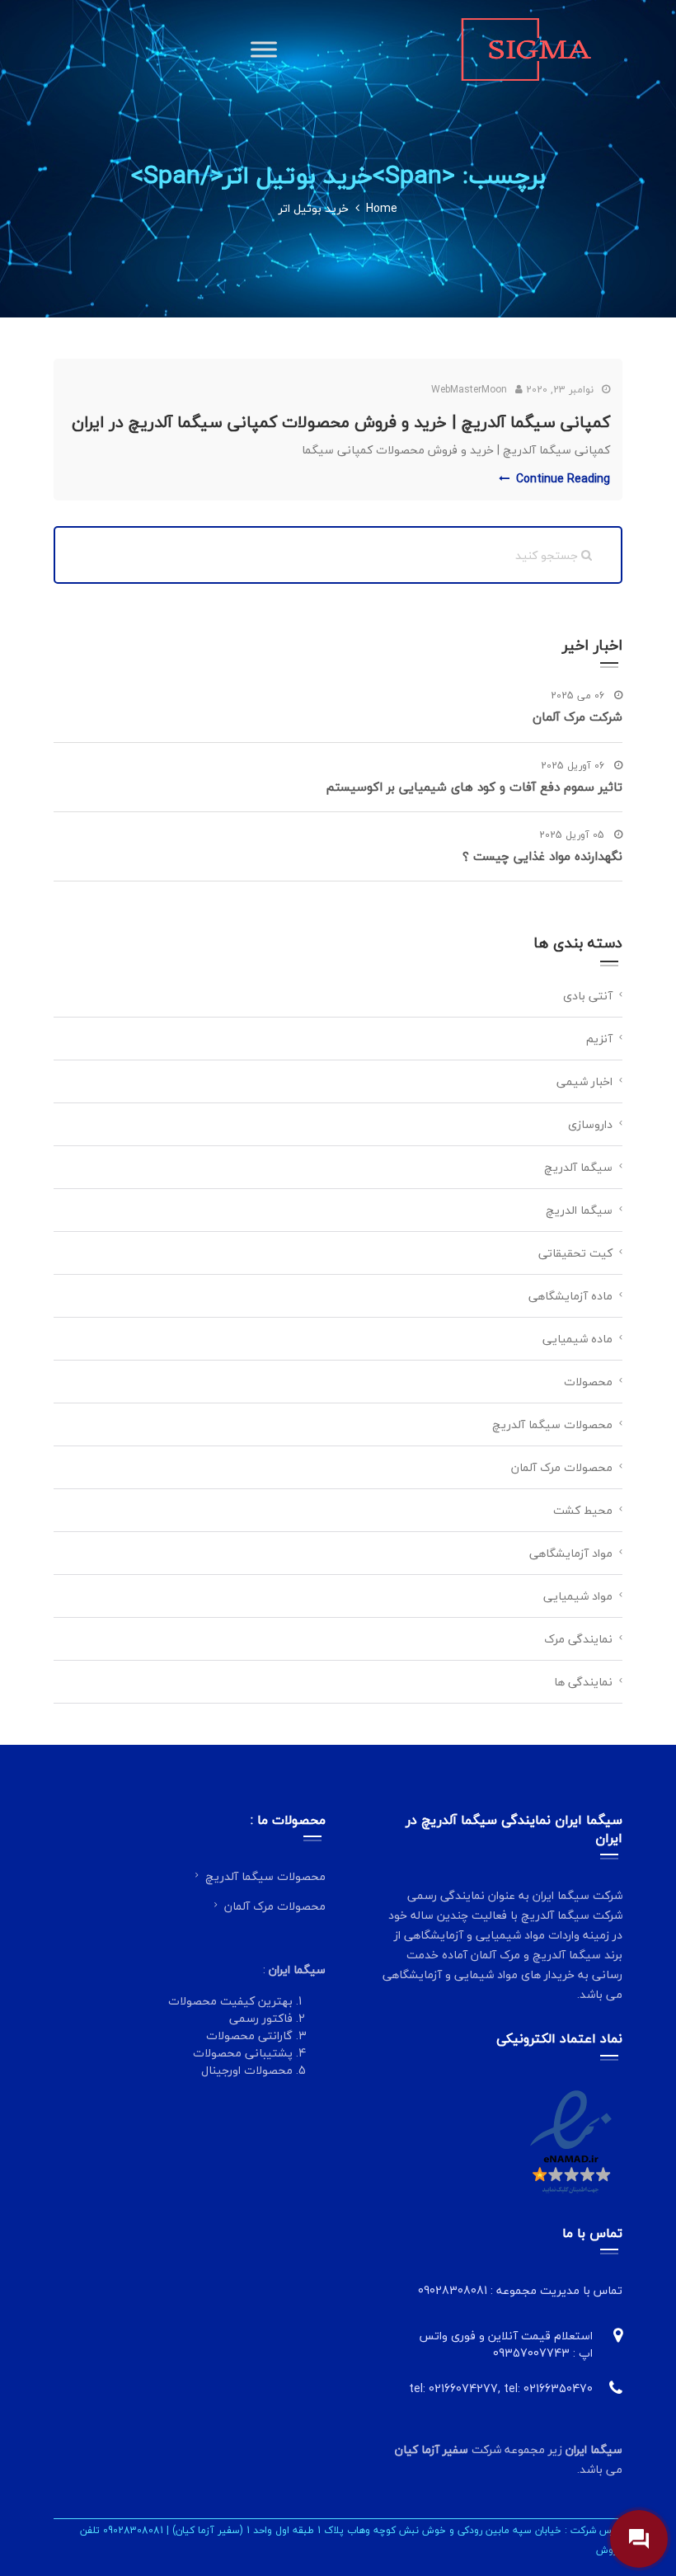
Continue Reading (563, 479)
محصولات (588, 1382)
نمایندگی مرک (578, 1639)
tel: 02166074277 (453, 2388)
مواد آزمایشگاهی (571, 1553)
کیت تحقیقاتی (575, 1253)
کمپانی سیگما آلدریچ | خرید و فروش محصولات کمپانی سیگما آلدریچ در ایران (341, 422)
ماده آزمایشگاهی (570, 1296)
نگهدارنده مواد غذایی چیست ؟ (542, 856)
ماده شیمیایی (577, 1339)
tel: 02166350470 (548, 2388)
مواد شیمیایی (578, 1596)
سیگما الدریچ (579, 1210)
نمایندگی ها (583, 1682)
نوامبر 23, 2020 (560, 390)
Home (382, 208)
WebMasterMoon (469, 390)
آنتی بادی (588, 996)
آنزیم (599, 1039)
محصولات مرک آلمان (562, 1467)
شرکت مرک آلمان (577, 717)
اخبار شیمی (584, 1081)
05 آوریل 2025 (573, 835)
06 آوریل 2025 (574, 766)
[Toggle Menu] (264, 49)
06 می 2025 (579, 696)
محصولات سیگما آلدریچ (552, 1424)
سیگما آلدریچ (578, 1167)
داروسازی (590, 1124)
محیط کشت (583, 1510)
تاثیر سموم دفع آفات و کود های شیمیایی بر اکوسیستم (474, 787)
